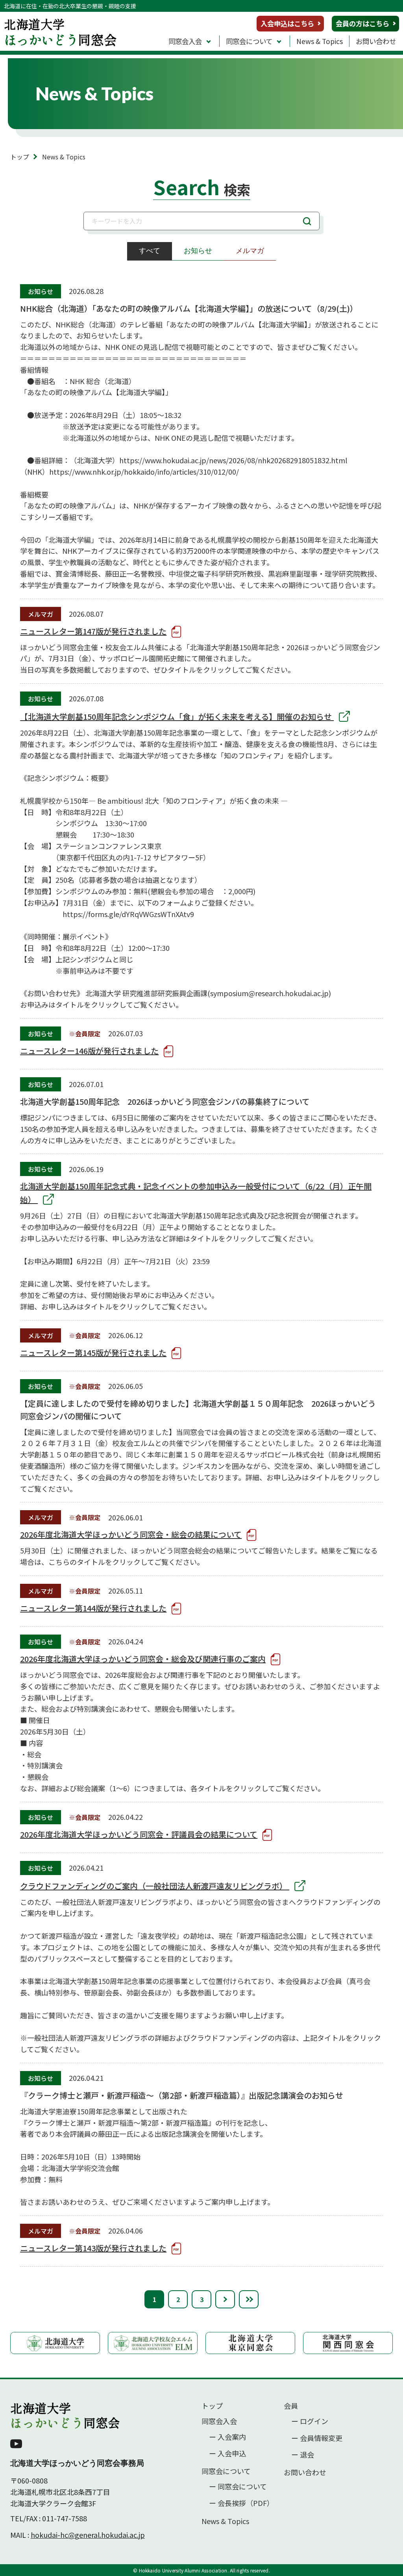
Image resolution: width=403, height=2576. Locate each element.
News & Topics (320, 41)
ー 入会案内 (227, 2437)
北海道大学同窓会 (65, 2415)
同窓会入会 (185, 41)
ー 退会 (303, 2455)
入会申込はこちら (287, 23)
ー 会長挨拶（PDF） (241, 2503)
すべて (150, 251)
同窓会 (60, 31)
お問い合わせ (376, 41)
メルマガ (250, 251)
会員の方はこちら (362, 23)
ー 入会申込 (227, 2453)
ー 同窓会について (238, 2486)
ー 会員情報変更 (317, 2438)
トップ (20, 157)
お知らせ (198, 251)
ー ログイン (310, 2421)
